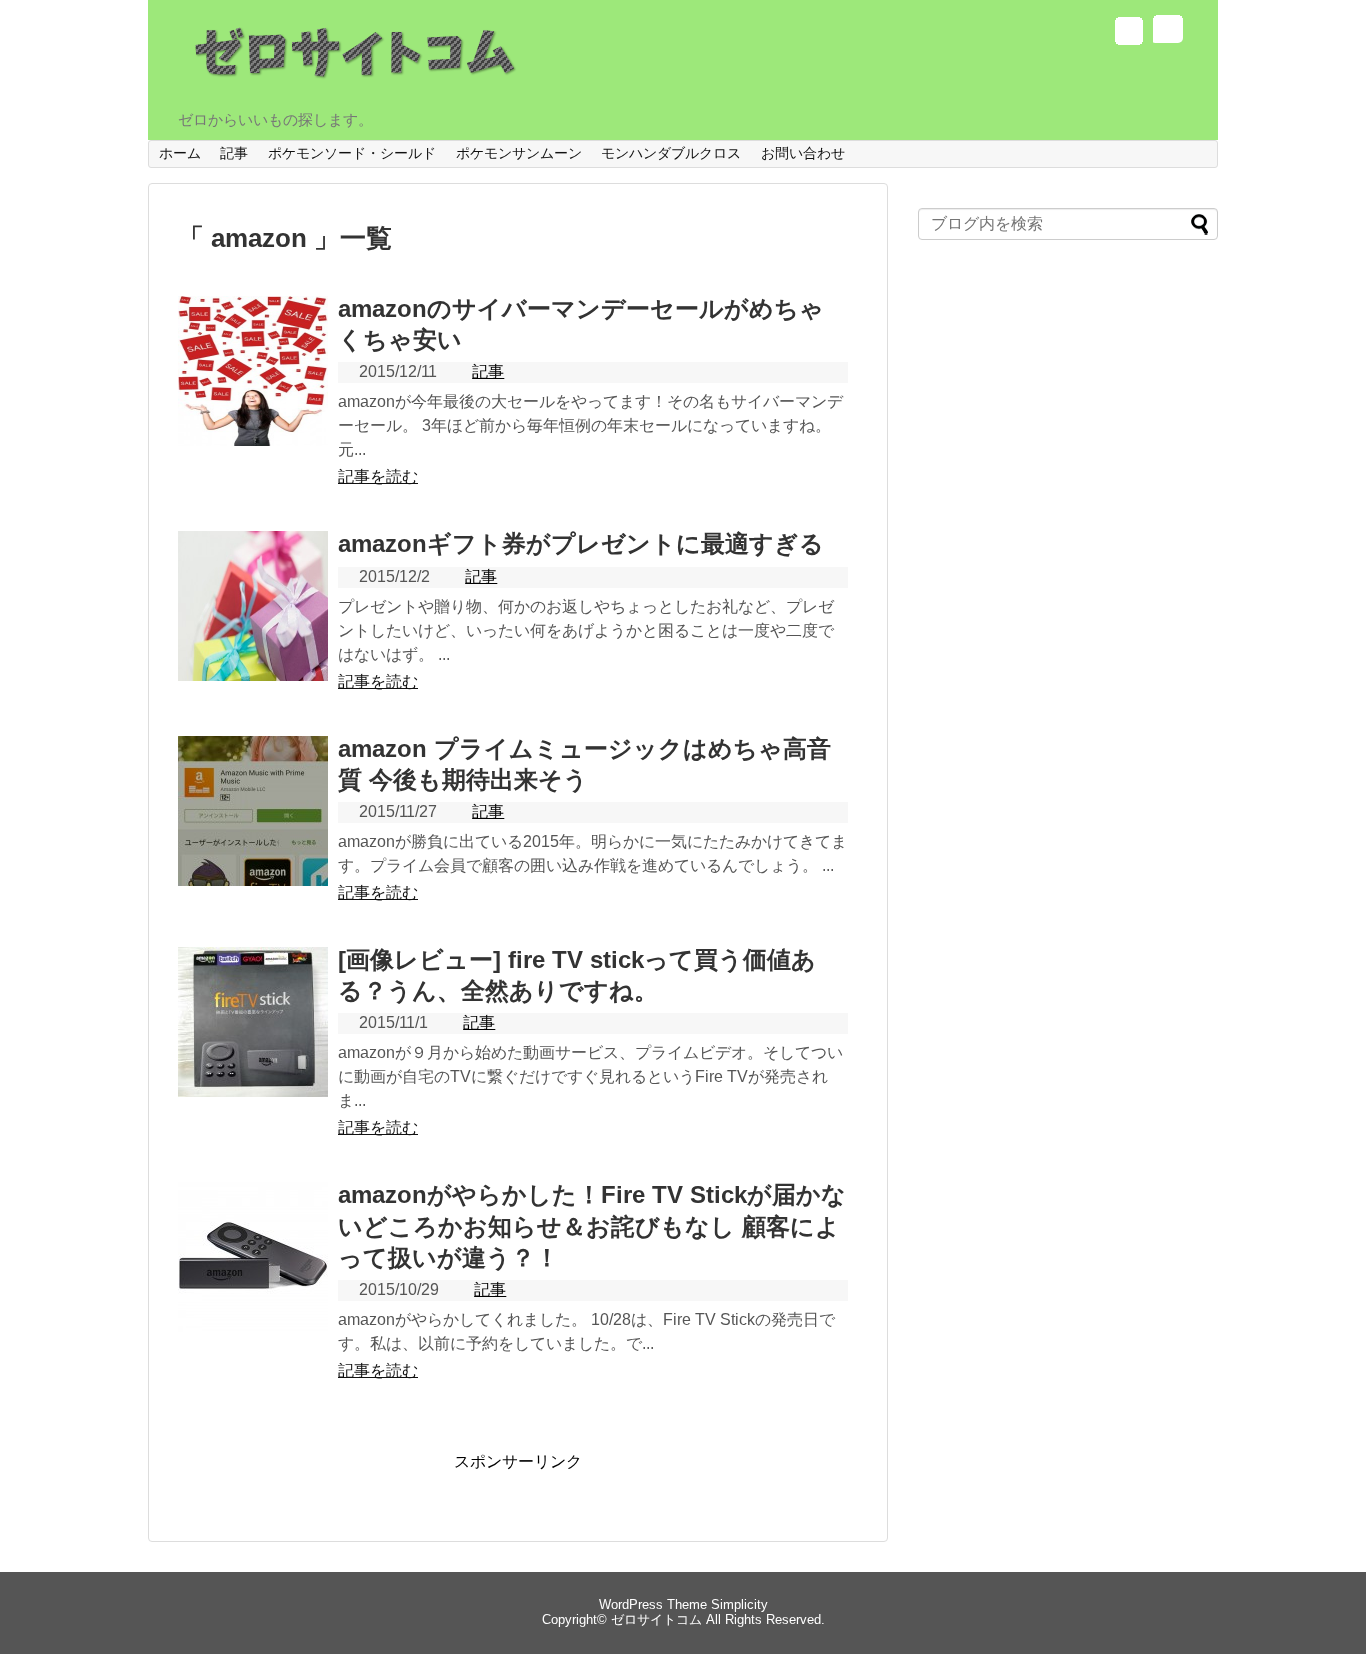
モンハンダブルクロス (671, 153)
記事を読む (378, 476)
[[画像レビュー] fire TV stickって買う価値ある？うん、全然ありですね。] (253, 1044)
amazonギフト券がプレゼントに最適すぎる (581, 543)
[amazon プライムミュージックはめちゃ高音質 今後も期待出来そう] (253, 833)
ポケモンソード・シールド (352, 153)
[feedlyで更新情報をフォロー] (1128, 33)
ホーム (180, 153)
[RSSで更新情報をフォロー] (1166, 33)
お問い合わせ (803, 153)
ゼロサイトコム (656, 1619)
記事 (234, 153)
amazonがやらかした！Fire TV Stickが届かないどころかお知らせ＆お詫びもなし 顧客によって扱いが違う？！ (592, 1225)
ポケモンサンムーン (519, 153)
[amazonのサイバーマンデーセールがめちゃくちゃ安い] (253, 393)
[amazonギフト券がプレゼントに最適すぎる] (253, 628)
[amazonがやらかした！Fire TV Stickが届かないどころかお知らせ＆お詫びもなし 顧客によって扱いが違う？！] (253, 1279)
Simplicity (739, 1604)
